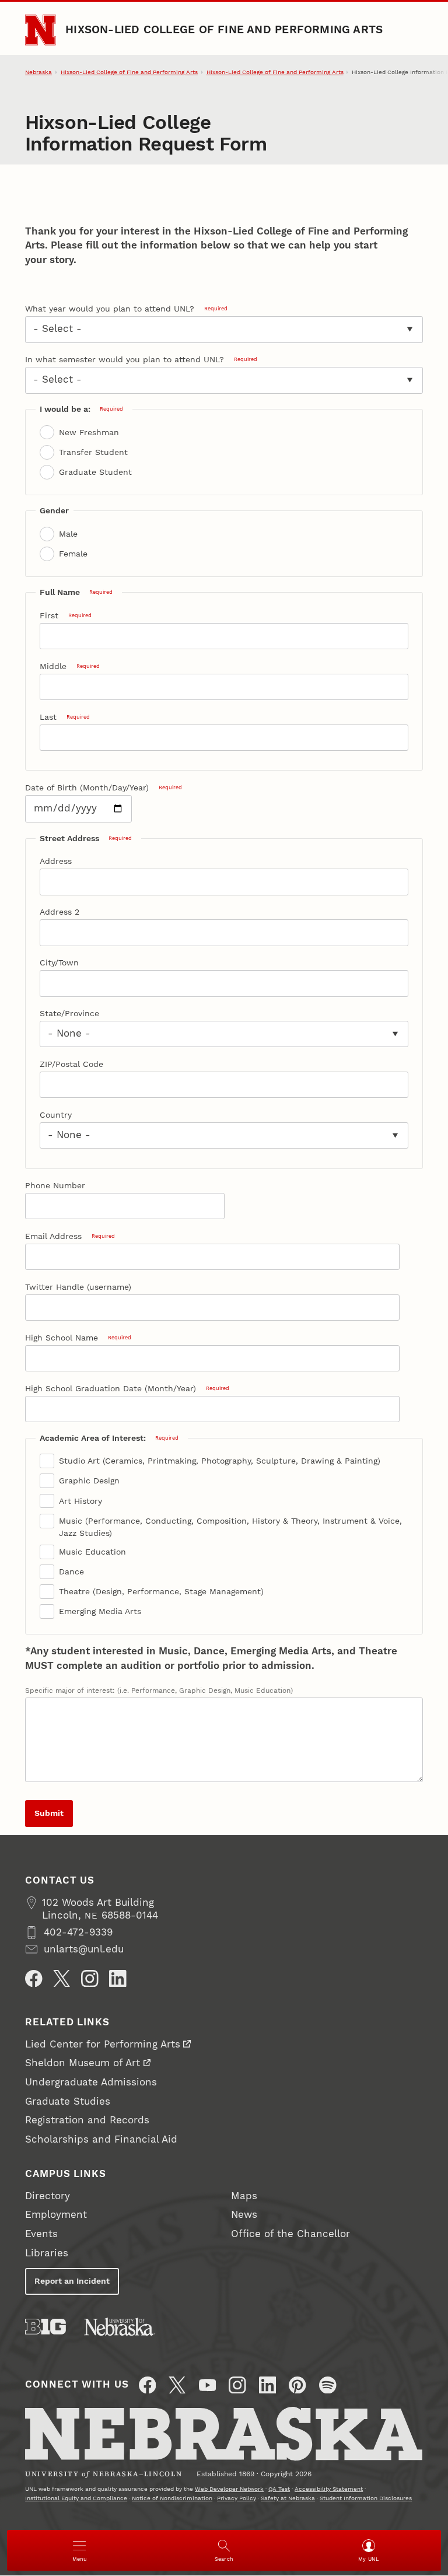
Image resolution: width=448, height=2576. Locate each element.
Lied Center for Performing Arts (103, 2044)
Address (56, 861)
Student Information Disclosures (366, 2498)
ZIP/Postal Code (71, 1064)
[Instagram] (90, 1979)
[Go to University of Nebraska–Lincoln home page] (40, 30)
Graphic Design (89, 1480)
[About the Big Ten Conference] (45, 2327)
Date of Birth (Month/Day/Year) (104, 787)
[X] (62, 1979)
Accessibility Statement (329, 2489)
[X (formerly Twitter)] (177, 2385)
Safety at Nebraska (288, 2498)
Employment (56, 2215)
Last (65, 717)
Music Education (92, 1552)
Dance (71, 1571)
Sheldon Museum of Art (83, 2063)
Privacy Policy (237, 2498)
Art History (80, 1501)
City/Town (59, 963)
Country (56, 1115)
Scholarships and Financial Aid (101, 2139)
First (66, 615)
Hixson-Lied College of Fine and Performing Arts (224, 30)
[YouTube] (208, 2385)
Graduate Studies (68, 2101)
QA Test (279, 2489)
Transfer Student (93, 452)
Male (68, 534)
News (244, 2215)
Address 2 (60, 912)
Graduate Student (95, 472)
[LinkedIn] (118, 1979)
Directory (48, 2196)
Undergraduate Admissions (91, 2082)
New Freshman (89, 432)
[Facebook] (34, 1979)
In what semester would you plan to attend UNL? (141, 359)
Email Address (70, 1236)
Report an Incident (72, 2281)
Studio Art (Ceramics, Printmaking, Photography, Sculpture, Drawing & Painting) (220, 1461)
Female (73, 554)
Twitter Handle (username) (78, 1287)
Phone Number (55, 1185)
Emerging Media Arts (100, 1611)
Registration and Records (87, 2120)
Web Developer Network (229, 2489)
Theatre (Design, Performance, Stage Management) (161, 1591)
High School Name (78, 1338)
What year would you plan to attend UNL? (126, 309)
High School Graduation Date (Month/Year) (127, 1388)
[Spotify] (328, 2385)
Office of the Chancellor (290, 2234)
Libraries (47, 2253)
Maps (244, 2196)
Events (41, 2234)
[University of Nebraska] (120, 2327)
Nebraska (38, 72)
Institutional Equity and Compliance (76, 2498)
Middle (70, 666)
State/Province (69, 1013)
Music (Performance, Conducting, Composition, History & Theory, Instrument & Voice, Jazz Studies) (230, 1527)
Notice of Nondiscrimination (172, 2498)
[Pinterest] (297, 2385)
